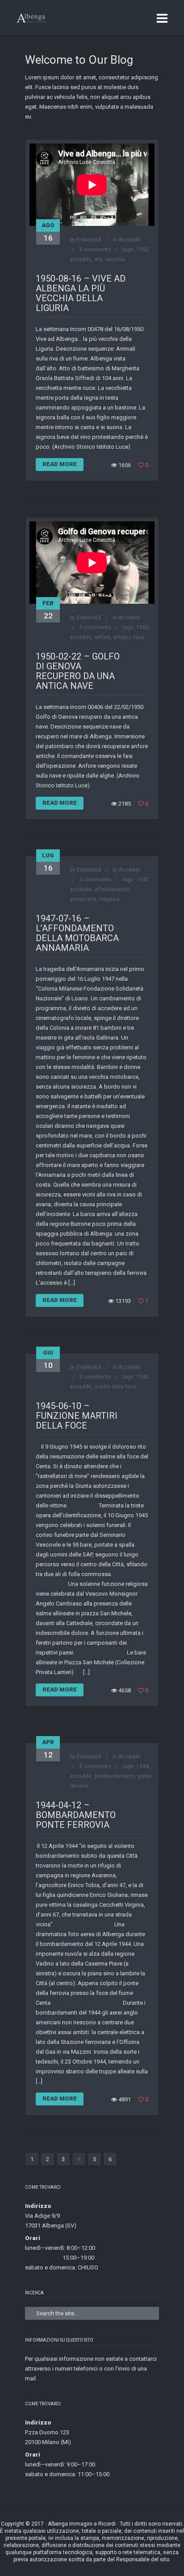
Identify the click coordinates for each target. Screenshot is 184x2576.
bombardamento (115, 1776)
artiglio (121, 637)
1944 (142, 1766)
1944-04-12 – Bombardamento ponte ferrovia (76, 1815)
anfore (102, 637)
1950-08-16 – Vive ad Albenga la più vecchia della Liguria (81, 293)
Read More (60, 464)
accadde (81, 259)
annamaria (83, 899)
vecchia (115, 259)
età (98, 259)
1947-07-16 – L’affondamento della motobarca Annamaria (77, 933)
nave (139, 637)
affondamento (112, 889)
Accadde (130, 240)
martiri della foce (115, 1387)
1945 (142, 1377)
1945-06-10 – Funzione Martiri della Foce (77, 1416)
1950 (142, 250)
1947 (142, 880)
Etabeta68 (89, 240)
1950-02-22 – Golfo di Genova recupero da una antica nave (78, 671)
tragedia (109, 899)
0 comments (95, 250)
